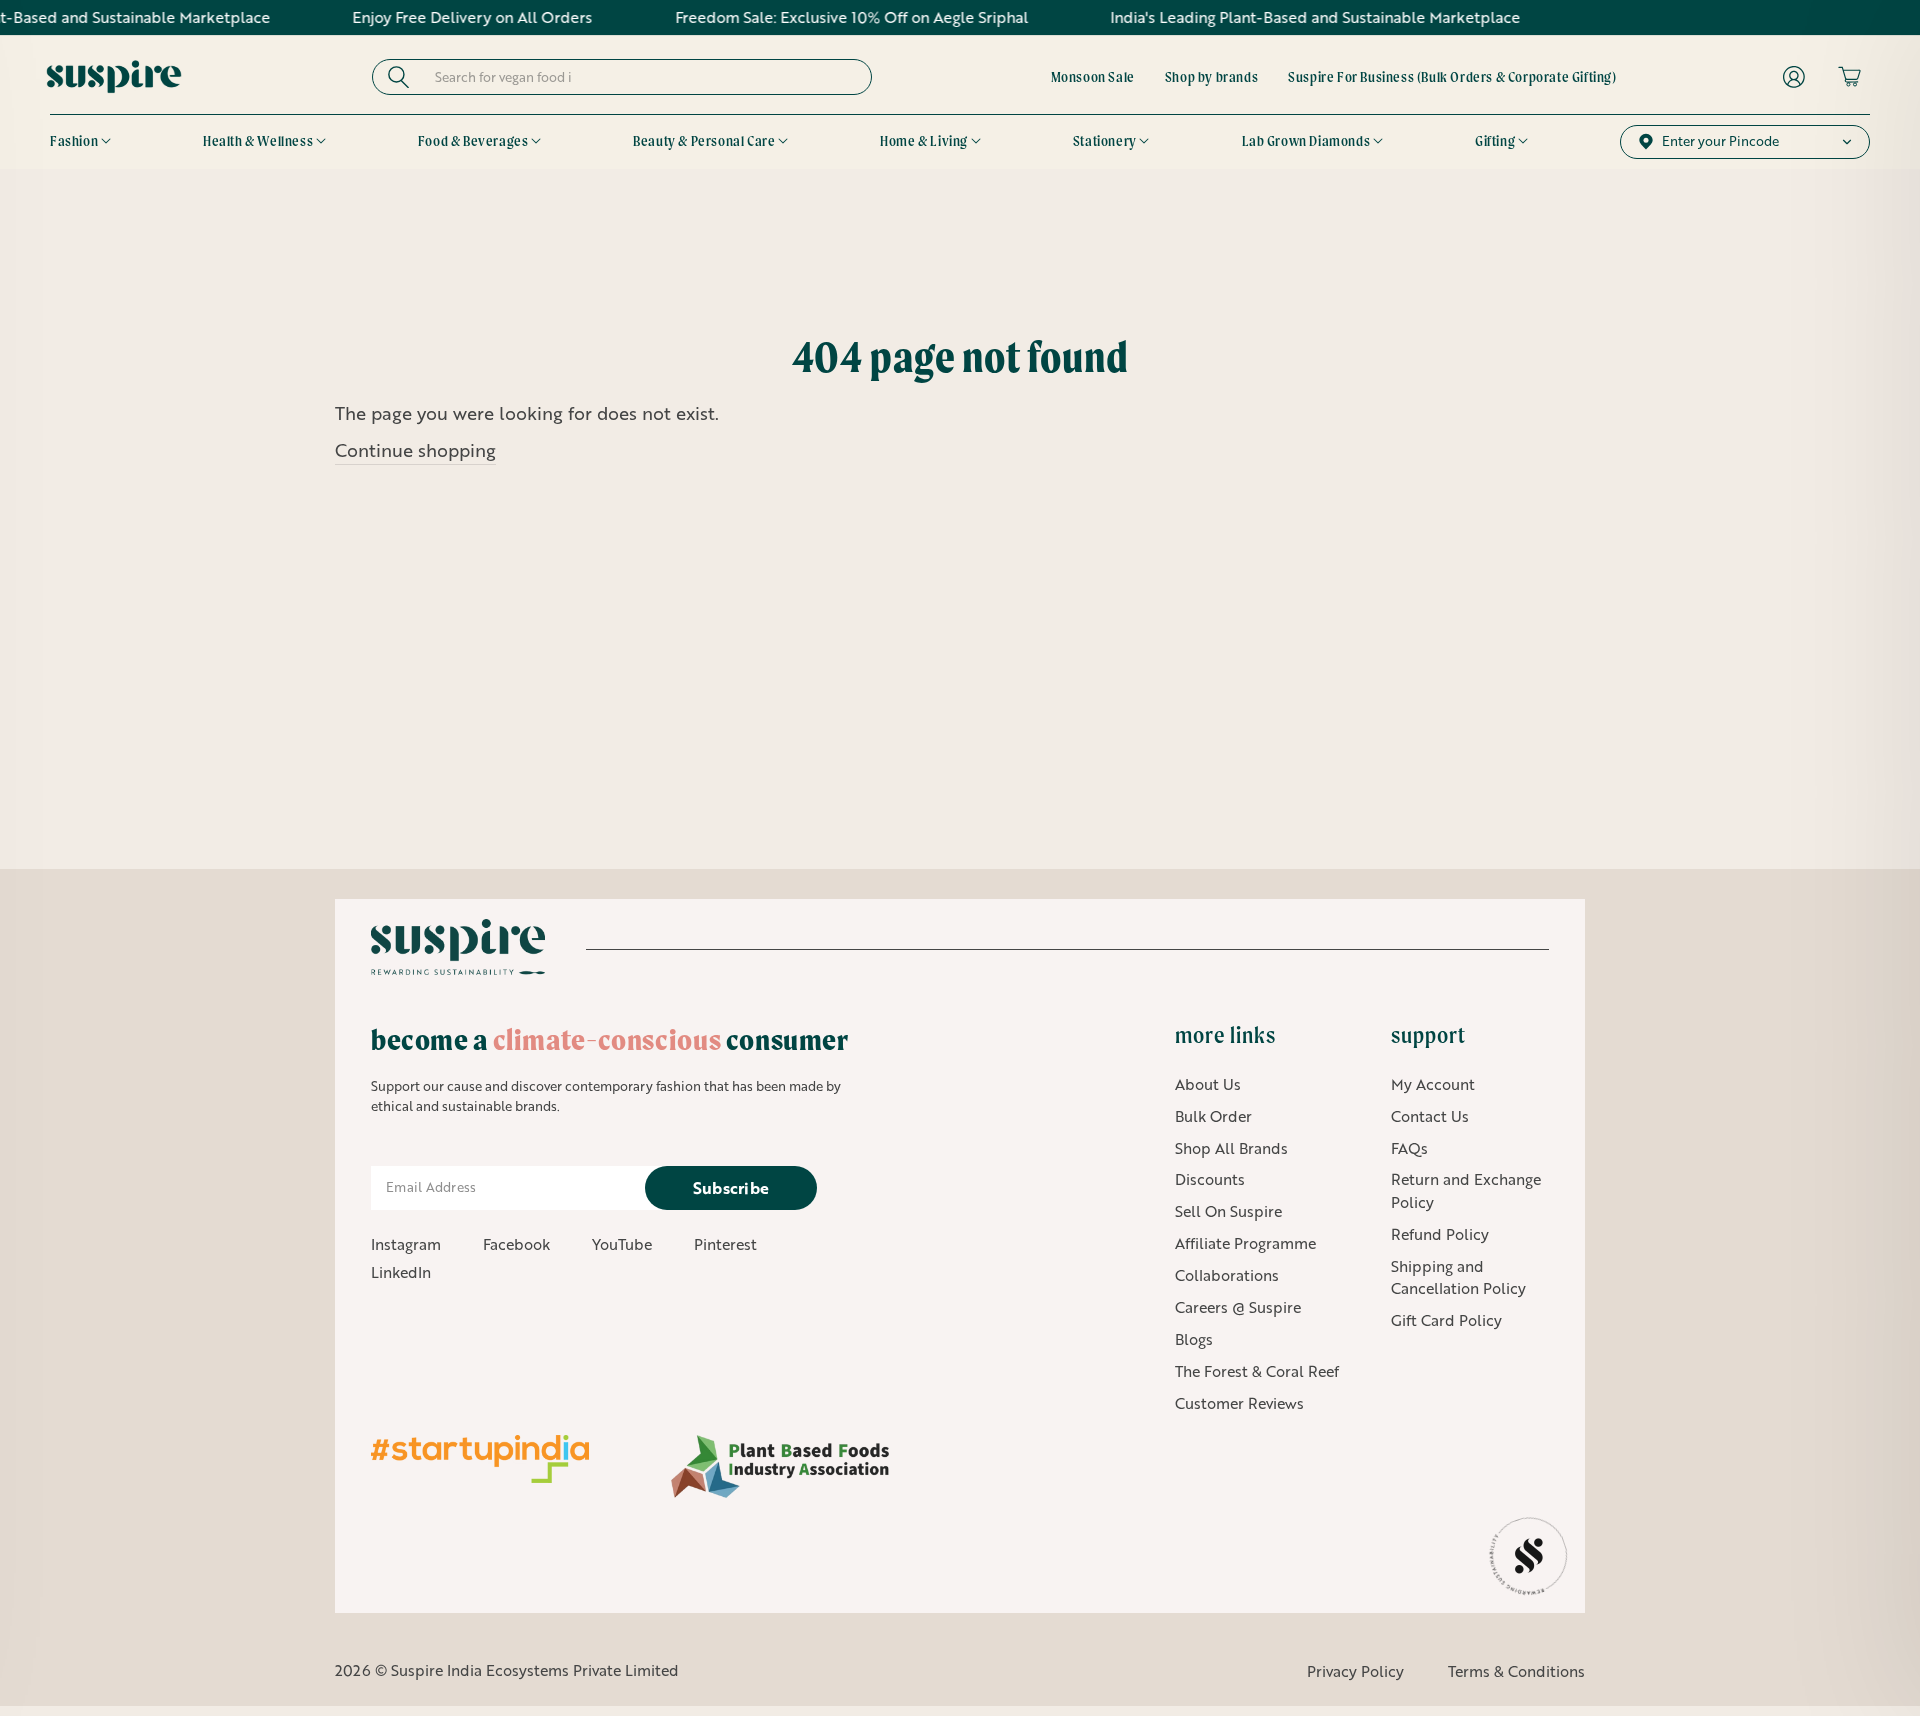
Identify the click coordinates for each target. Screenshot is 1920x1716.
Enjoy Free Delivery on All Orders (421, 17)
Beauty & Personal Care (704, 141)
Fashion (74, 141)
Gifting (1495, 141)
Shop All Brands (1231, 1148)
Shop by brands (1211, 77)
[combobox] (640, 77)
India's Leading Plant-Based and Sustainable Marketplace (1264, 17)
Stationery (1105, 141)
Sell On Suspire (1228, 1211)
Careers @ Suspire (1238, 1307)
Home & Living (924, 141)
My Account (1433, 1084)
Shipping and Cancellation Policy (1458, 1277)
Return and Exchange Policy (1466, 1190)
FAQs (1409, 1148)
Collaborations (1227, 1275)
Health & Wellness (258, 141)
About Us (1208, 1084)
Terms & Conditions (1516, 1671)
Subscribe (731, 1187)
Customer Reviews (1239, 1403)
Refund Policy (1440, 1234)
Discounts (1210, 1179)
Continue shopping (415, 450)
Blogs (1194, 1339)
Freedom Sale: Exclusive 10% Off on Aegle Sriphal (799, 17)
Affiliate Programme (1245, 1243)
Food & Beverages (473, 141)
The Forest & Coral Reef (1257, 1371)
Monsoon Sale (1093, 77)
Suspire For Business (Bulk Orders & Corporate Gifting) (1452, 77)
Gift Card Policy (1446, 1320)
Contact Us (1430, 1116)
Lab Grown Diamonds (1306, 141)
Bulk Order (1213, 1116)
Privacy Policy (1355, 1671)
